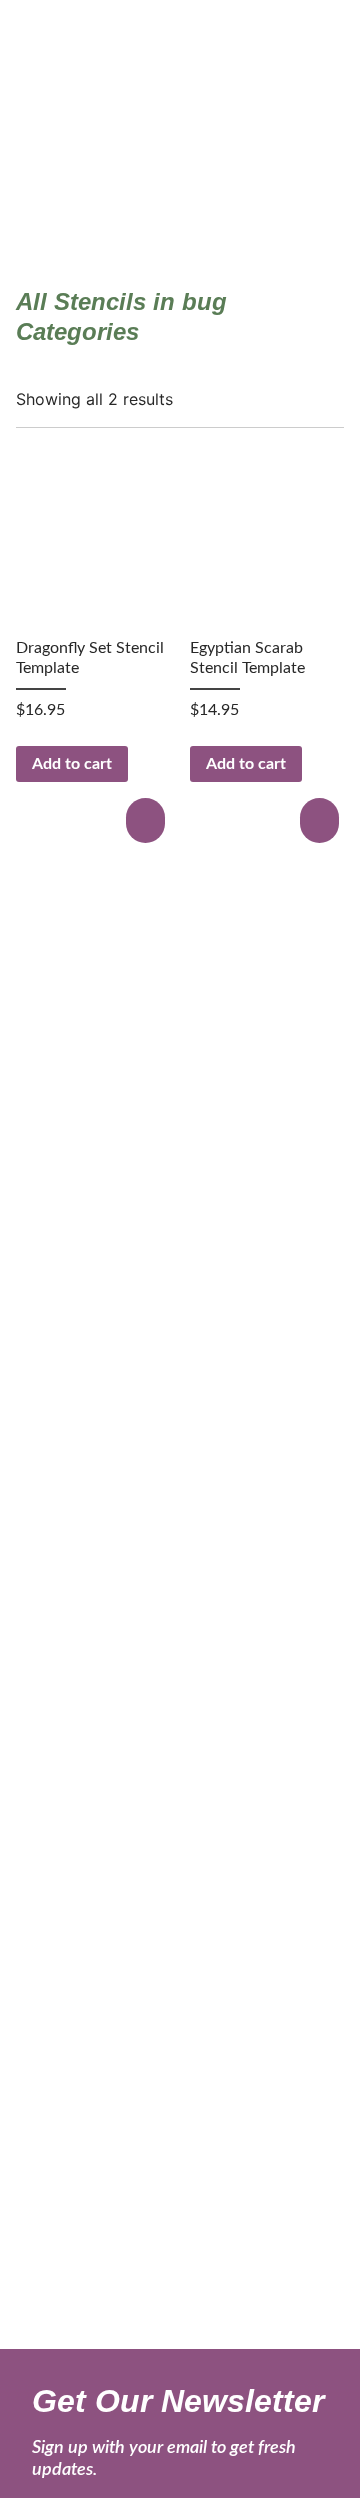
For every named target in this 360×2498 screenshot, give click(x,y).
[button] (148, 820)
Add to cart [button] (72, 764)
